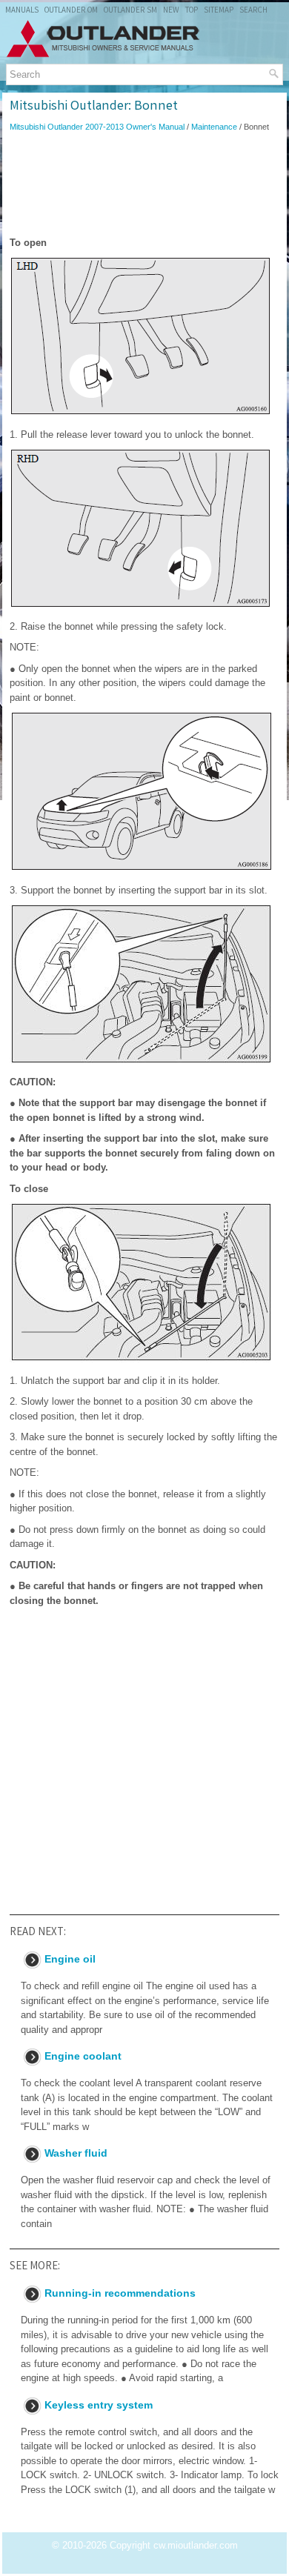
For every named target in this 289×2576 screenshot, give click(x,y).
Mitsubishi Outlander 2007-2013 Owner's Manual (97, 127)
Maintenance (214, 127)
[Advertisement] (144, 184)
